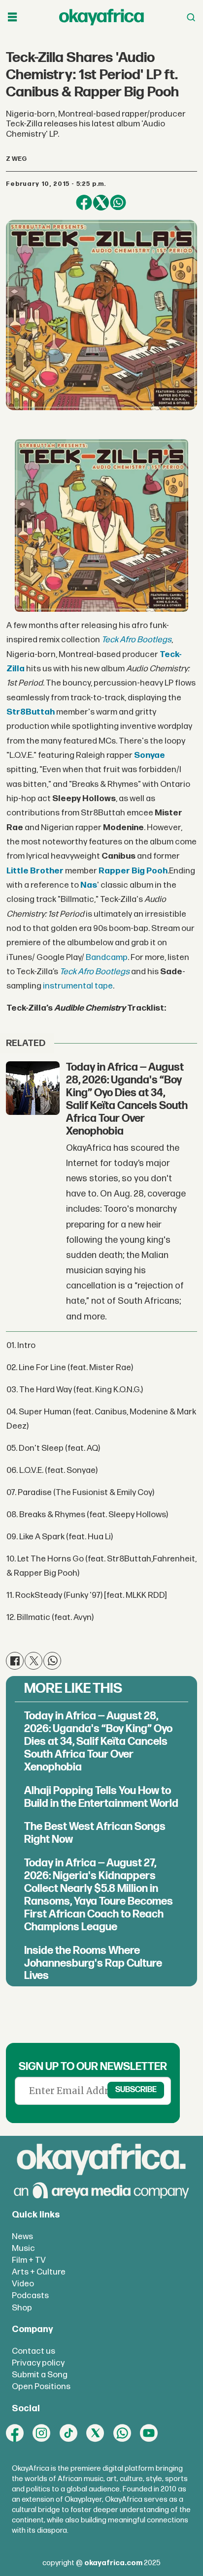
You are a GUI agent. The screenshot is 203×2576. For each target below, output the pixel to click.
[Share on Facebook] (84, 203)
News (22, 2236)
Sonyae (150, 755)
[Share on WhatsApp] (118, 203)
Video (23, 2284)
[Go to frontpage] (101, 17)
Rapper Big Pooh (133, 871)
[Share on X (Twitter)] (101, 203)
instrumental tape (78, 986)
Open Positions (41, 2386)
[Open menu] (12, 17)
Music (23, 2248)
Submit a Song (40, 2375)
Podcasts (30, 2295)
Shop (22, 2308)
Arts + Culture (39, 2272)
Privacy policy (38, 2363)
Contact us (34, 2351)
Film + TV (29, 2260)
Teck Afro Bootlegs (95, 972)
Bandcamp (107, 957)
